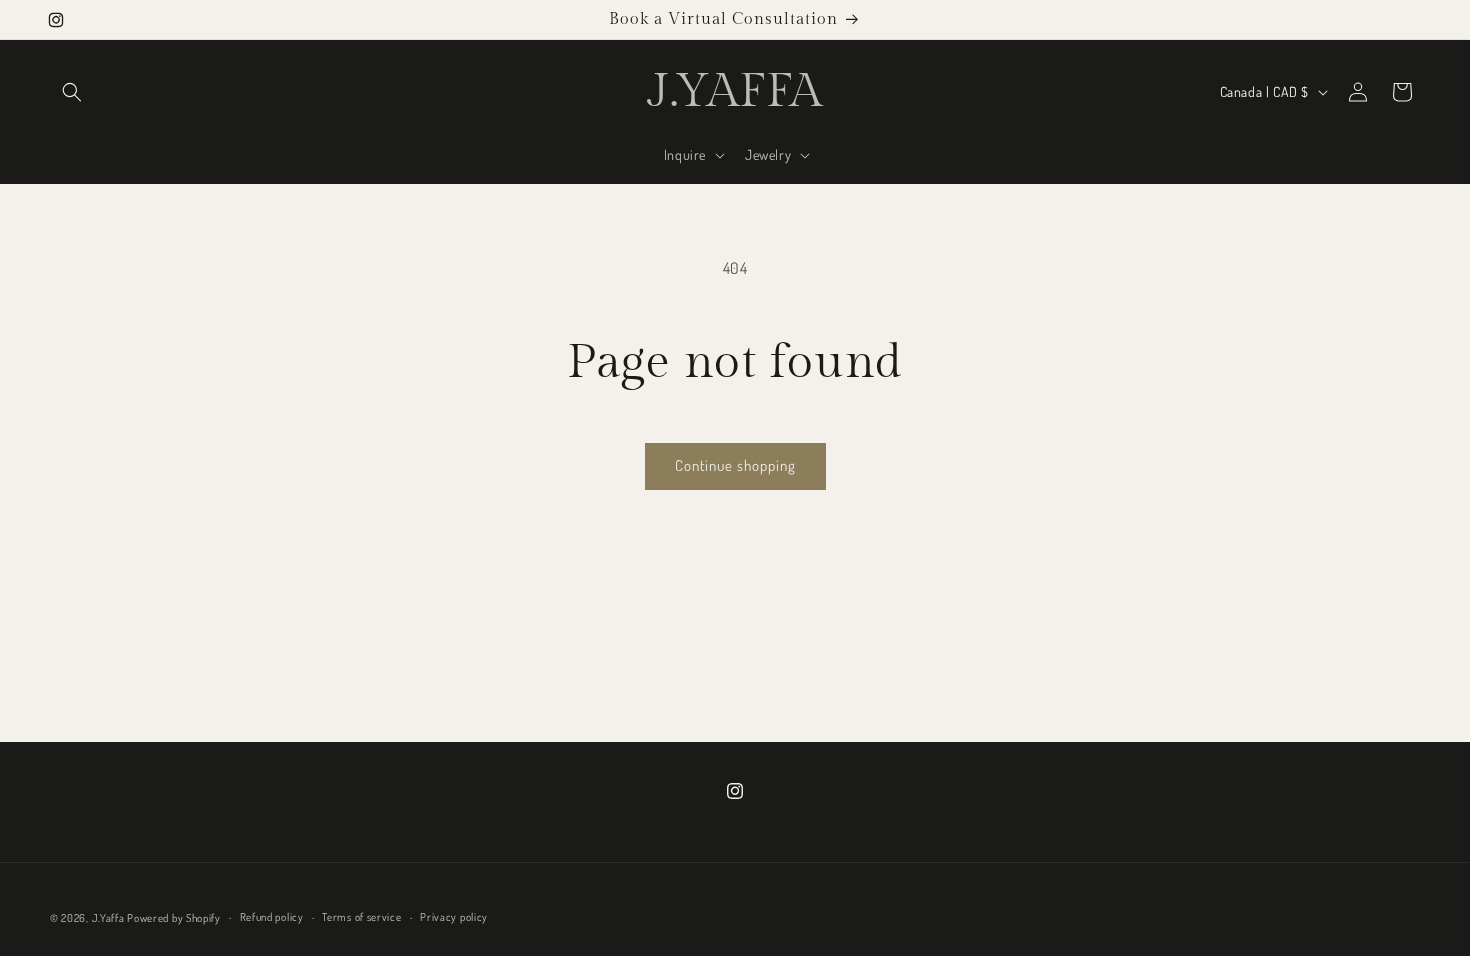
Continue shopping (735, 465)
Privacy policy (454, 917)
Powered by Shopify (174, 918)
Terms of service (361, 917)
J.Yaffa (108, 918)
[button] (72, 92)
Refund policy (272, 917)
